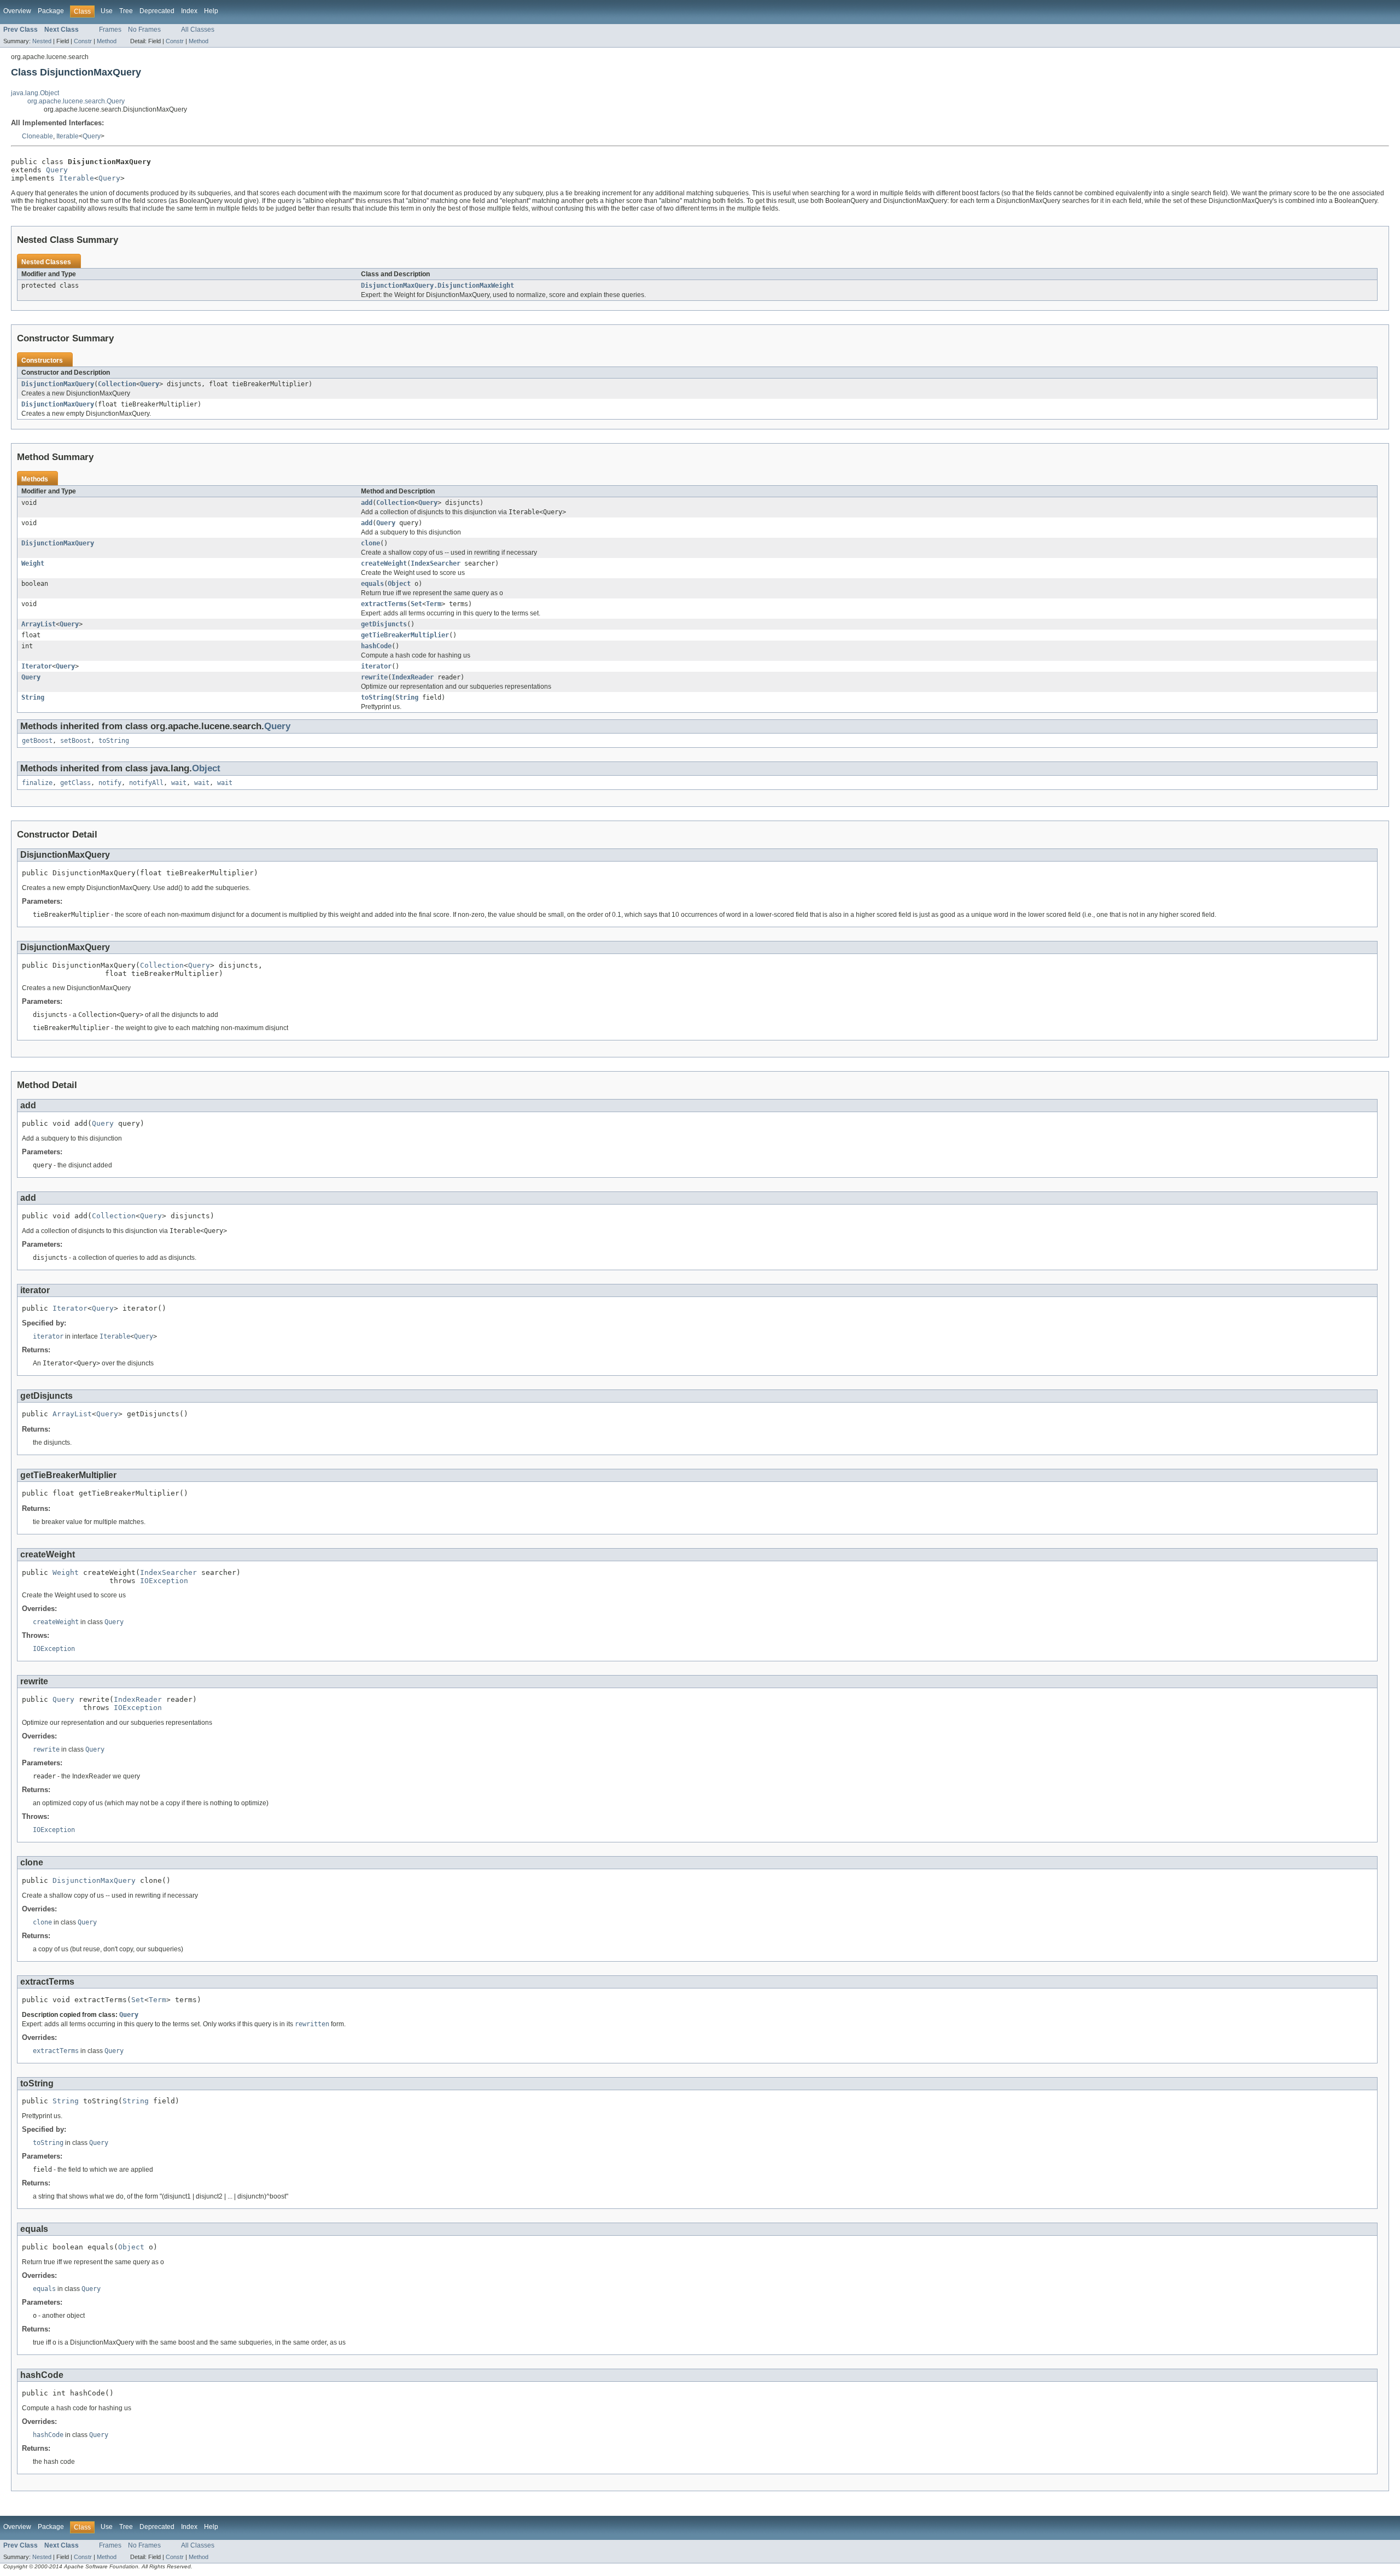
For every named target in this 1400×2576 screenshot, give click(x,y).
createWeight (384, 563)
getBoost (37, 741)
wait (179, 783)
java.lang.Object (35, 93)
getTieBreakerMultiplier (405, 635)
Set (416, 604)
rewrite (374, 677)
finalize (37, 783)
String (33, 697)
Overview (17, 11)
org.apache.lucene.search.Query (76, 101)
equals (372, 584)
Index (189, 11)
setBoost (75, 741)
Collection (117, 384)
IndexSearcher (436, 563)
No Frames (144, 30)
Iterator (37, 666)
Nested (42, 41)
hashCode (376, 646)
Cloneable (37, 136)
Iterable (68, 136)
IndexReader (413, 677)
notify (110, 783)
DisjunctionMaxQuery (58, 384)
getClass (75, 783)
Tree (126, 11)
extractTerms (384, 604)
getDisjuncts (384, 624)
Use (107, 11)
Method (107, 41)
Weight (33, 563)
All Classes (198, 30)
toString (376, 697)
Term (434, 604)
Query (92, 136)
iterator (376, 666)
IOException (164, 1581)
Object (399, 584)
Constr (83, 41)
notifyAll (146, 783)
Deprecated (157, 11)
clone (371, 543)
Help (211, 11)
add (367, 503)
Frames (110, 30)
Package (51, 11)
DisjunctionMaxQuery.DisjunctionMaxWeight (437, 286)
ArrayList (39, 624)
